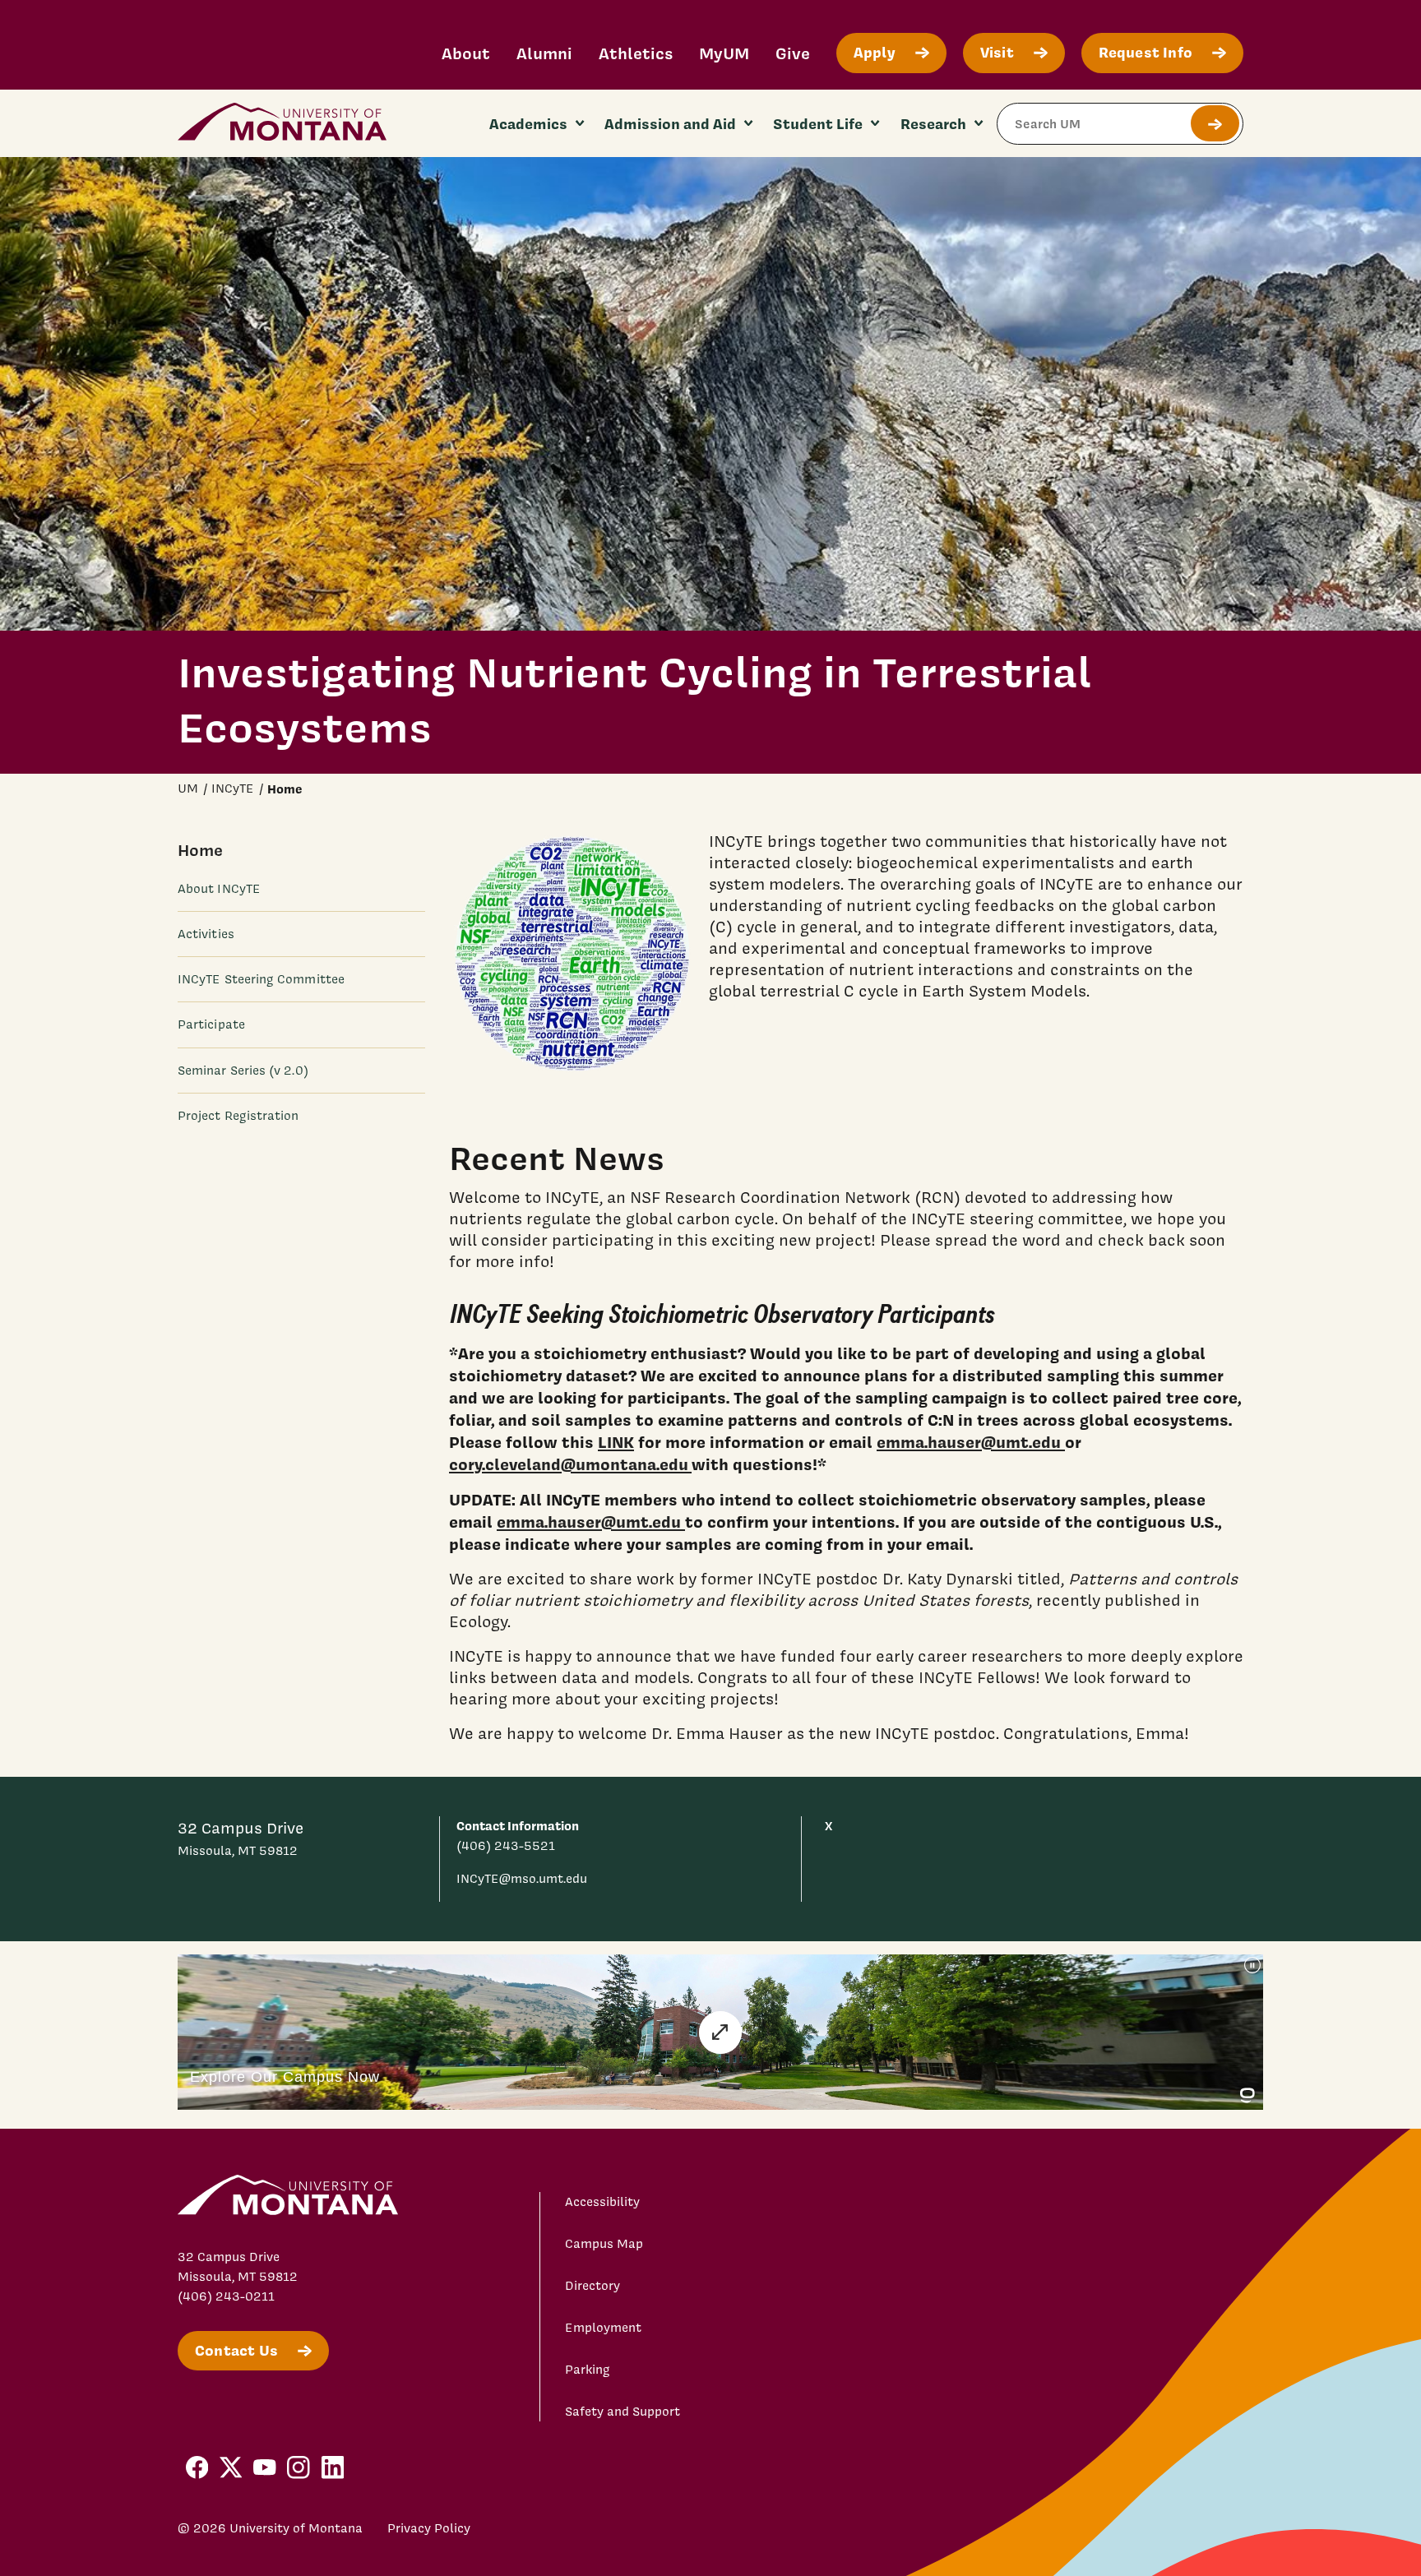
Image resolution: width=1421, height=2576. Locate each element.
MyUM (724, 53)
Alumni (544, 53)
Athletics (636, 53)
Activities (206, 934)
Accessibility (602, 2202)
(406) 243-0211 (226, 2296)
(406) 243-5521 (506, 1846)
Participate (211, 1024)
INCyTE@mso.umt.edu (522, 1879)
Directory (592, 2286)
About (466, 53)
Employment (603, 2328)
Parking (588, 2370)
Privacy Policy (429, 2528)
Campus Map (604, 2244)
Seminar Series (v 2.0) (243, 1070)
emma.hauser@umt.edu (971, 1442)
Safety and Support (623, 2412)
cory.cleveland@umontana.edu (570, 1464)
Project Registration (238, 1115)
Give (793, 53)
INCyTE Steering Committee (261, 979)
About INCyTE (219, 889)
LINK (616, 1442)
